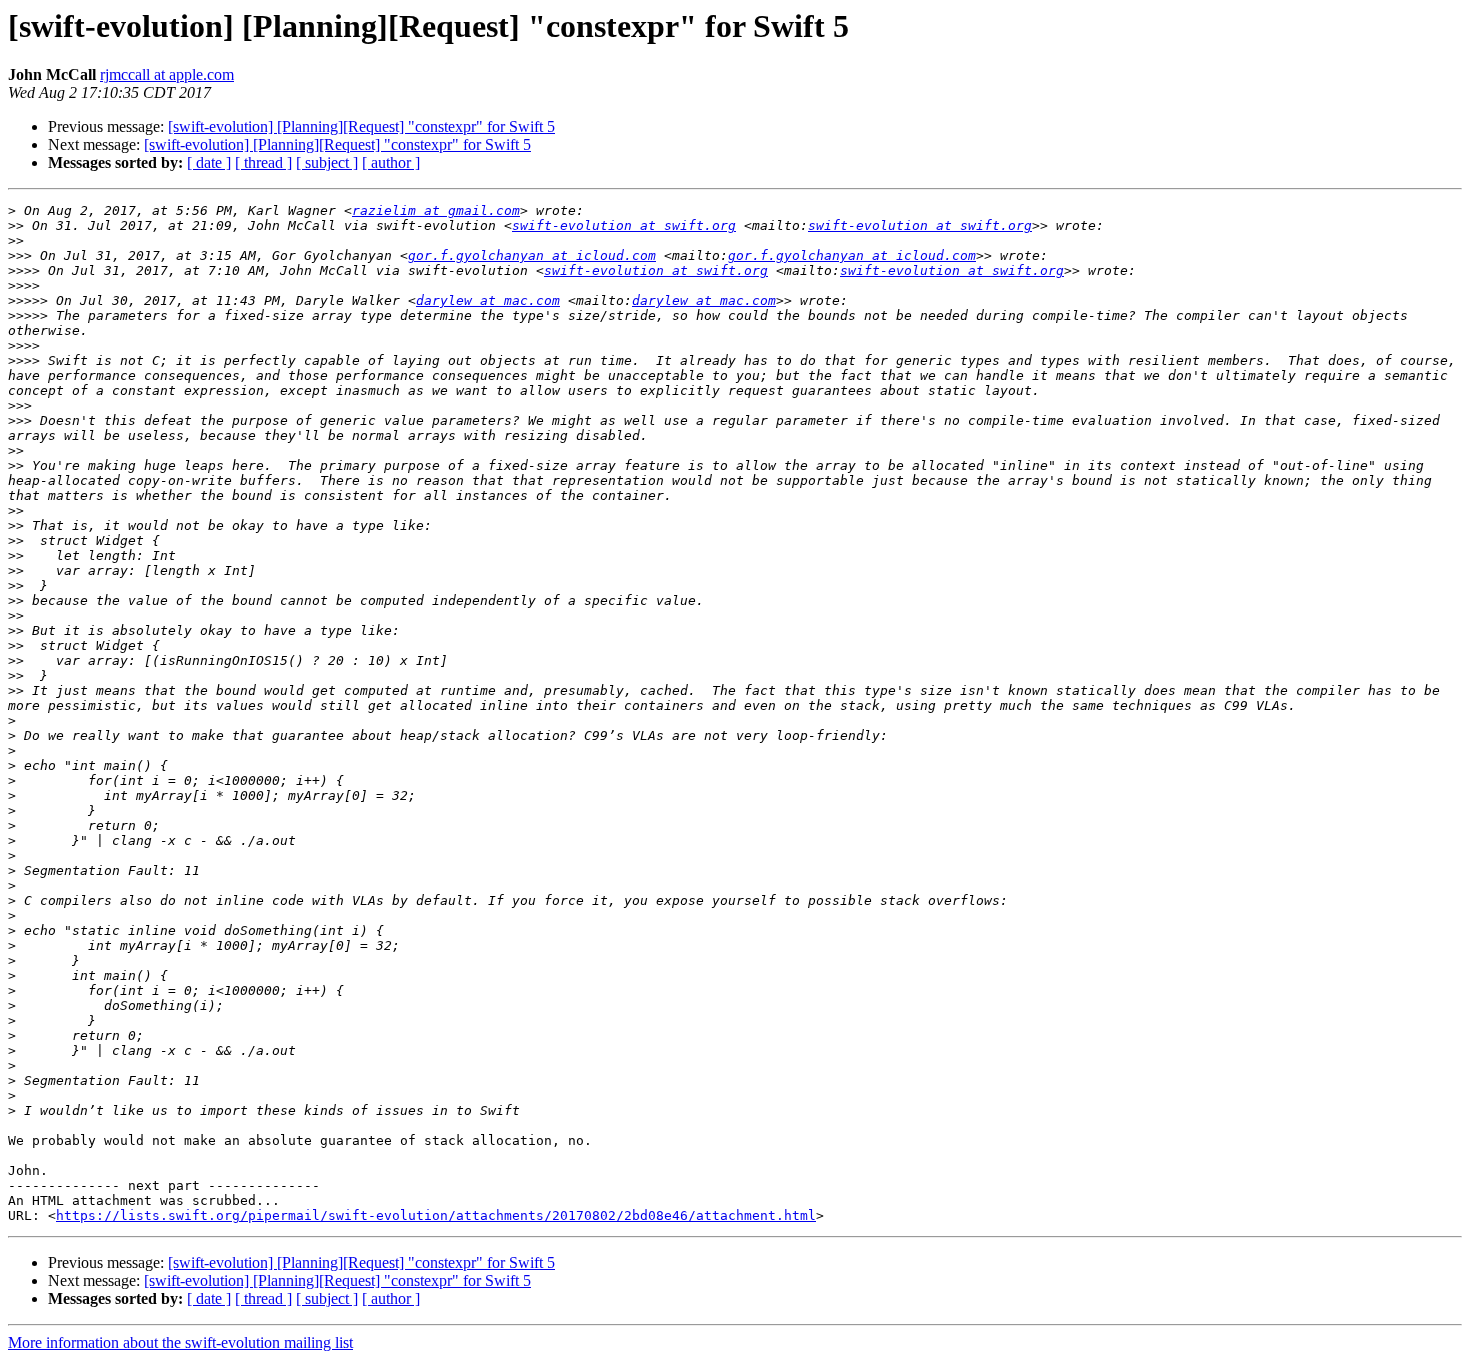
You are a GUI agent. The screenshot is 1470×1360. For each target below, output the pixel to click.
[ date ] (209, 162)
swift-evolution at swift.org (624, 225)
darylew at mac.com (488, 300)
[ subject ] (327, 162)
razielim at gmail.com (436, 210)
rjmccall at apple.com (167, 74)
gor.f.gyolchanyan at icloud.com (532, 255)
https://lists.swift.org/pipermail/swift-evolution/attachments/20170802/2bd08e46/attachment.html (436, 1215)
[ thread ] (263, 162)
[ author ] (391, 162)
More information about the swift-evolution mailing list (180, 1342)
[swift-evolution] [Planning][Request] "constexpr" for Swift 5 (361, 126)
